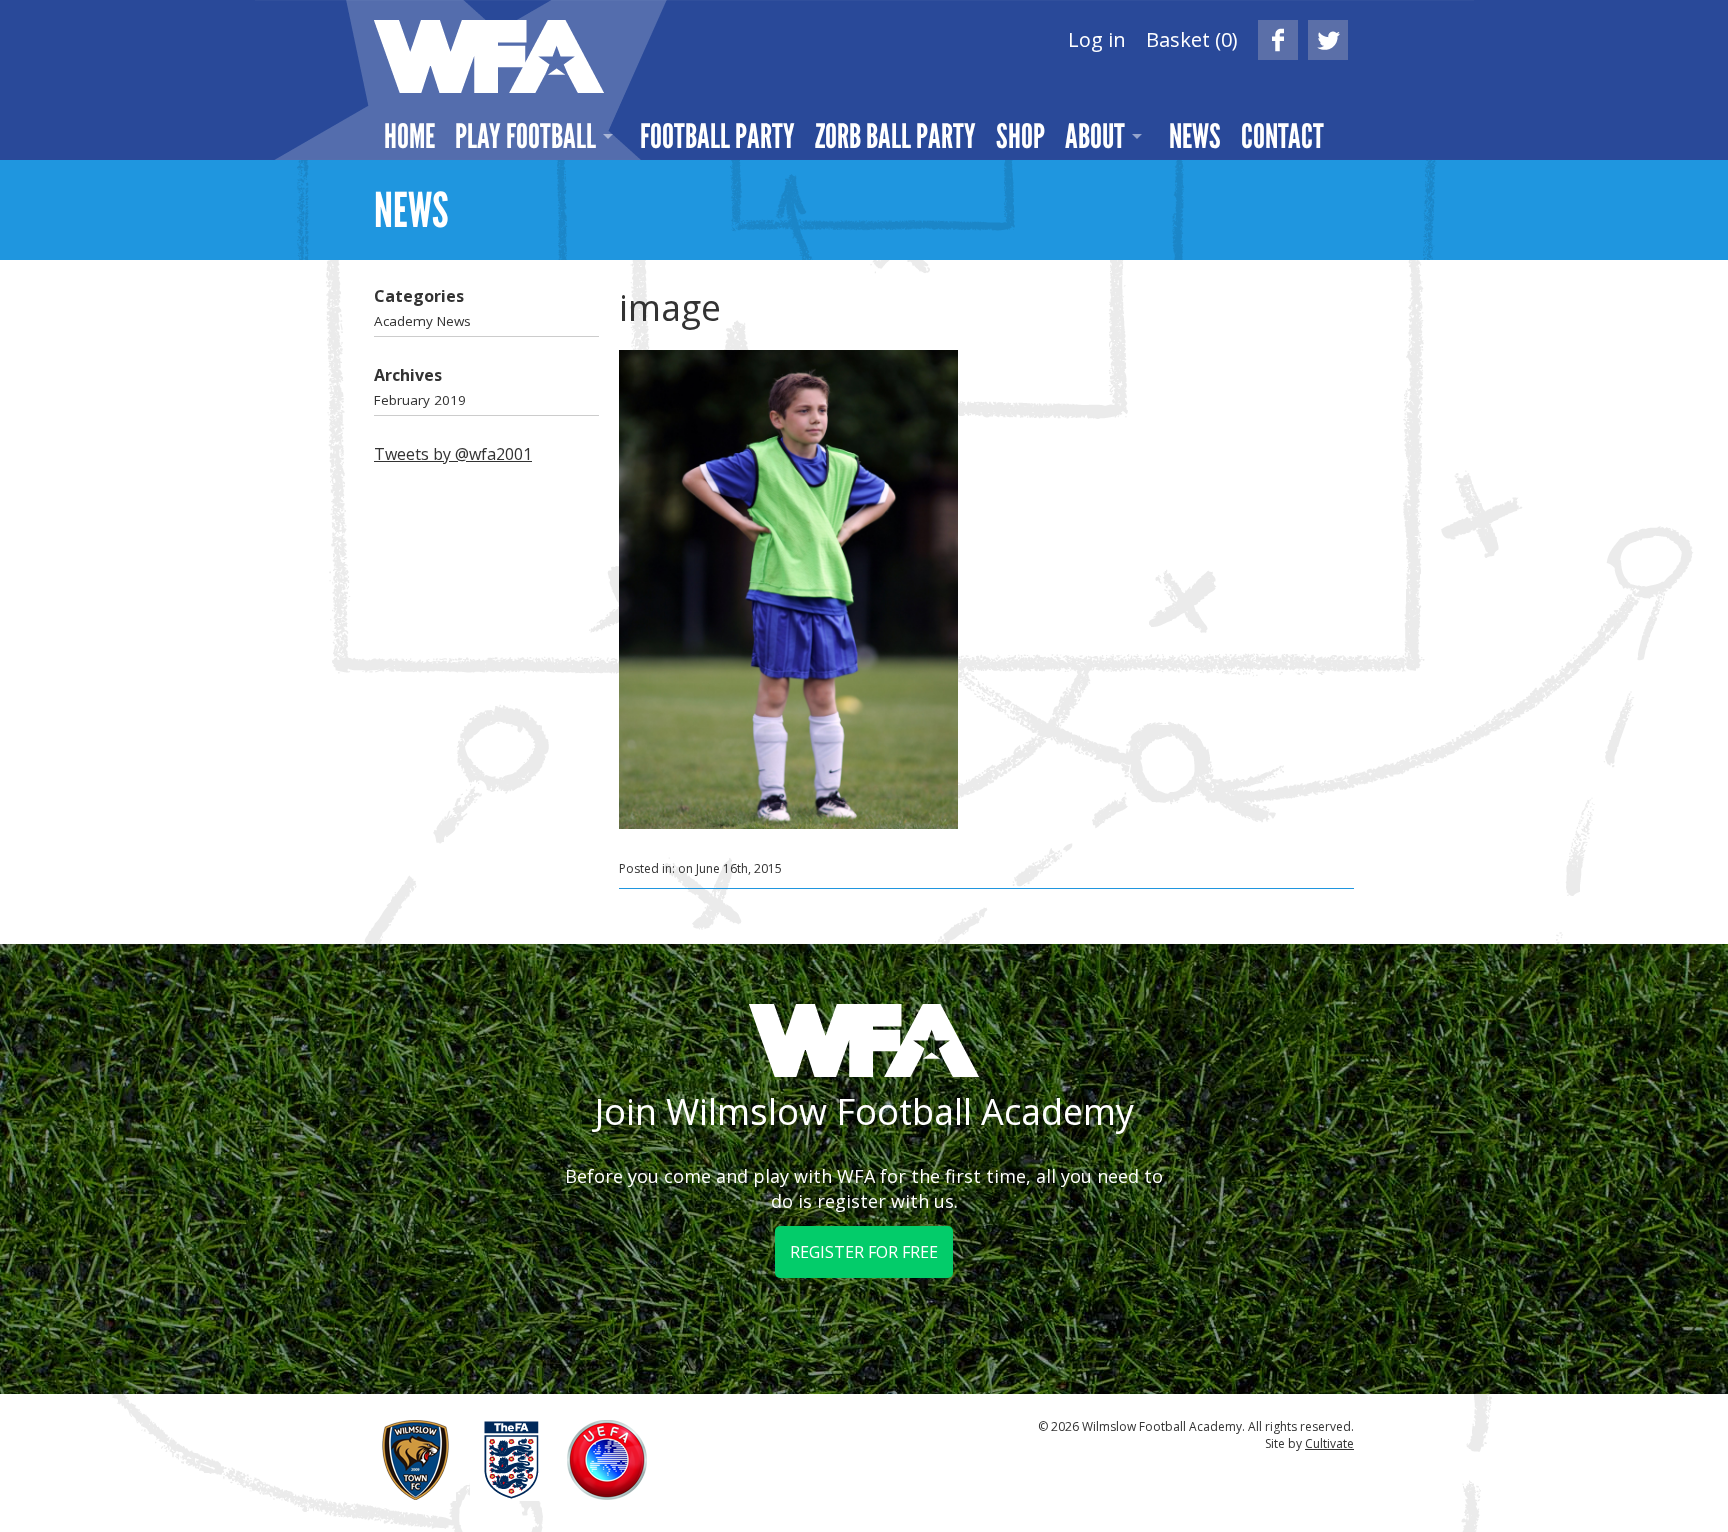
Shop (1020, 136)
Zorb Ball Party (895, 136)
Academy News (422, 321)
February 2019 (420, 400)
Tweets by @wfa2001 (453, 454)
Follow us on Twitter (1328, 40)
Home (409, 136)
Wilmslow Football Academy (489, 56)
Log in (1097, 39)
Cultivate (1329, 1443)
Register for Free (864, 1252)
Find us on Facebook (1278, 40)
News (1195, 136)
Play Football (525, 136)
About (1095, 136)
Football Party (717, 136)
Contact (1282, 136)
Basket (1192, 39)
